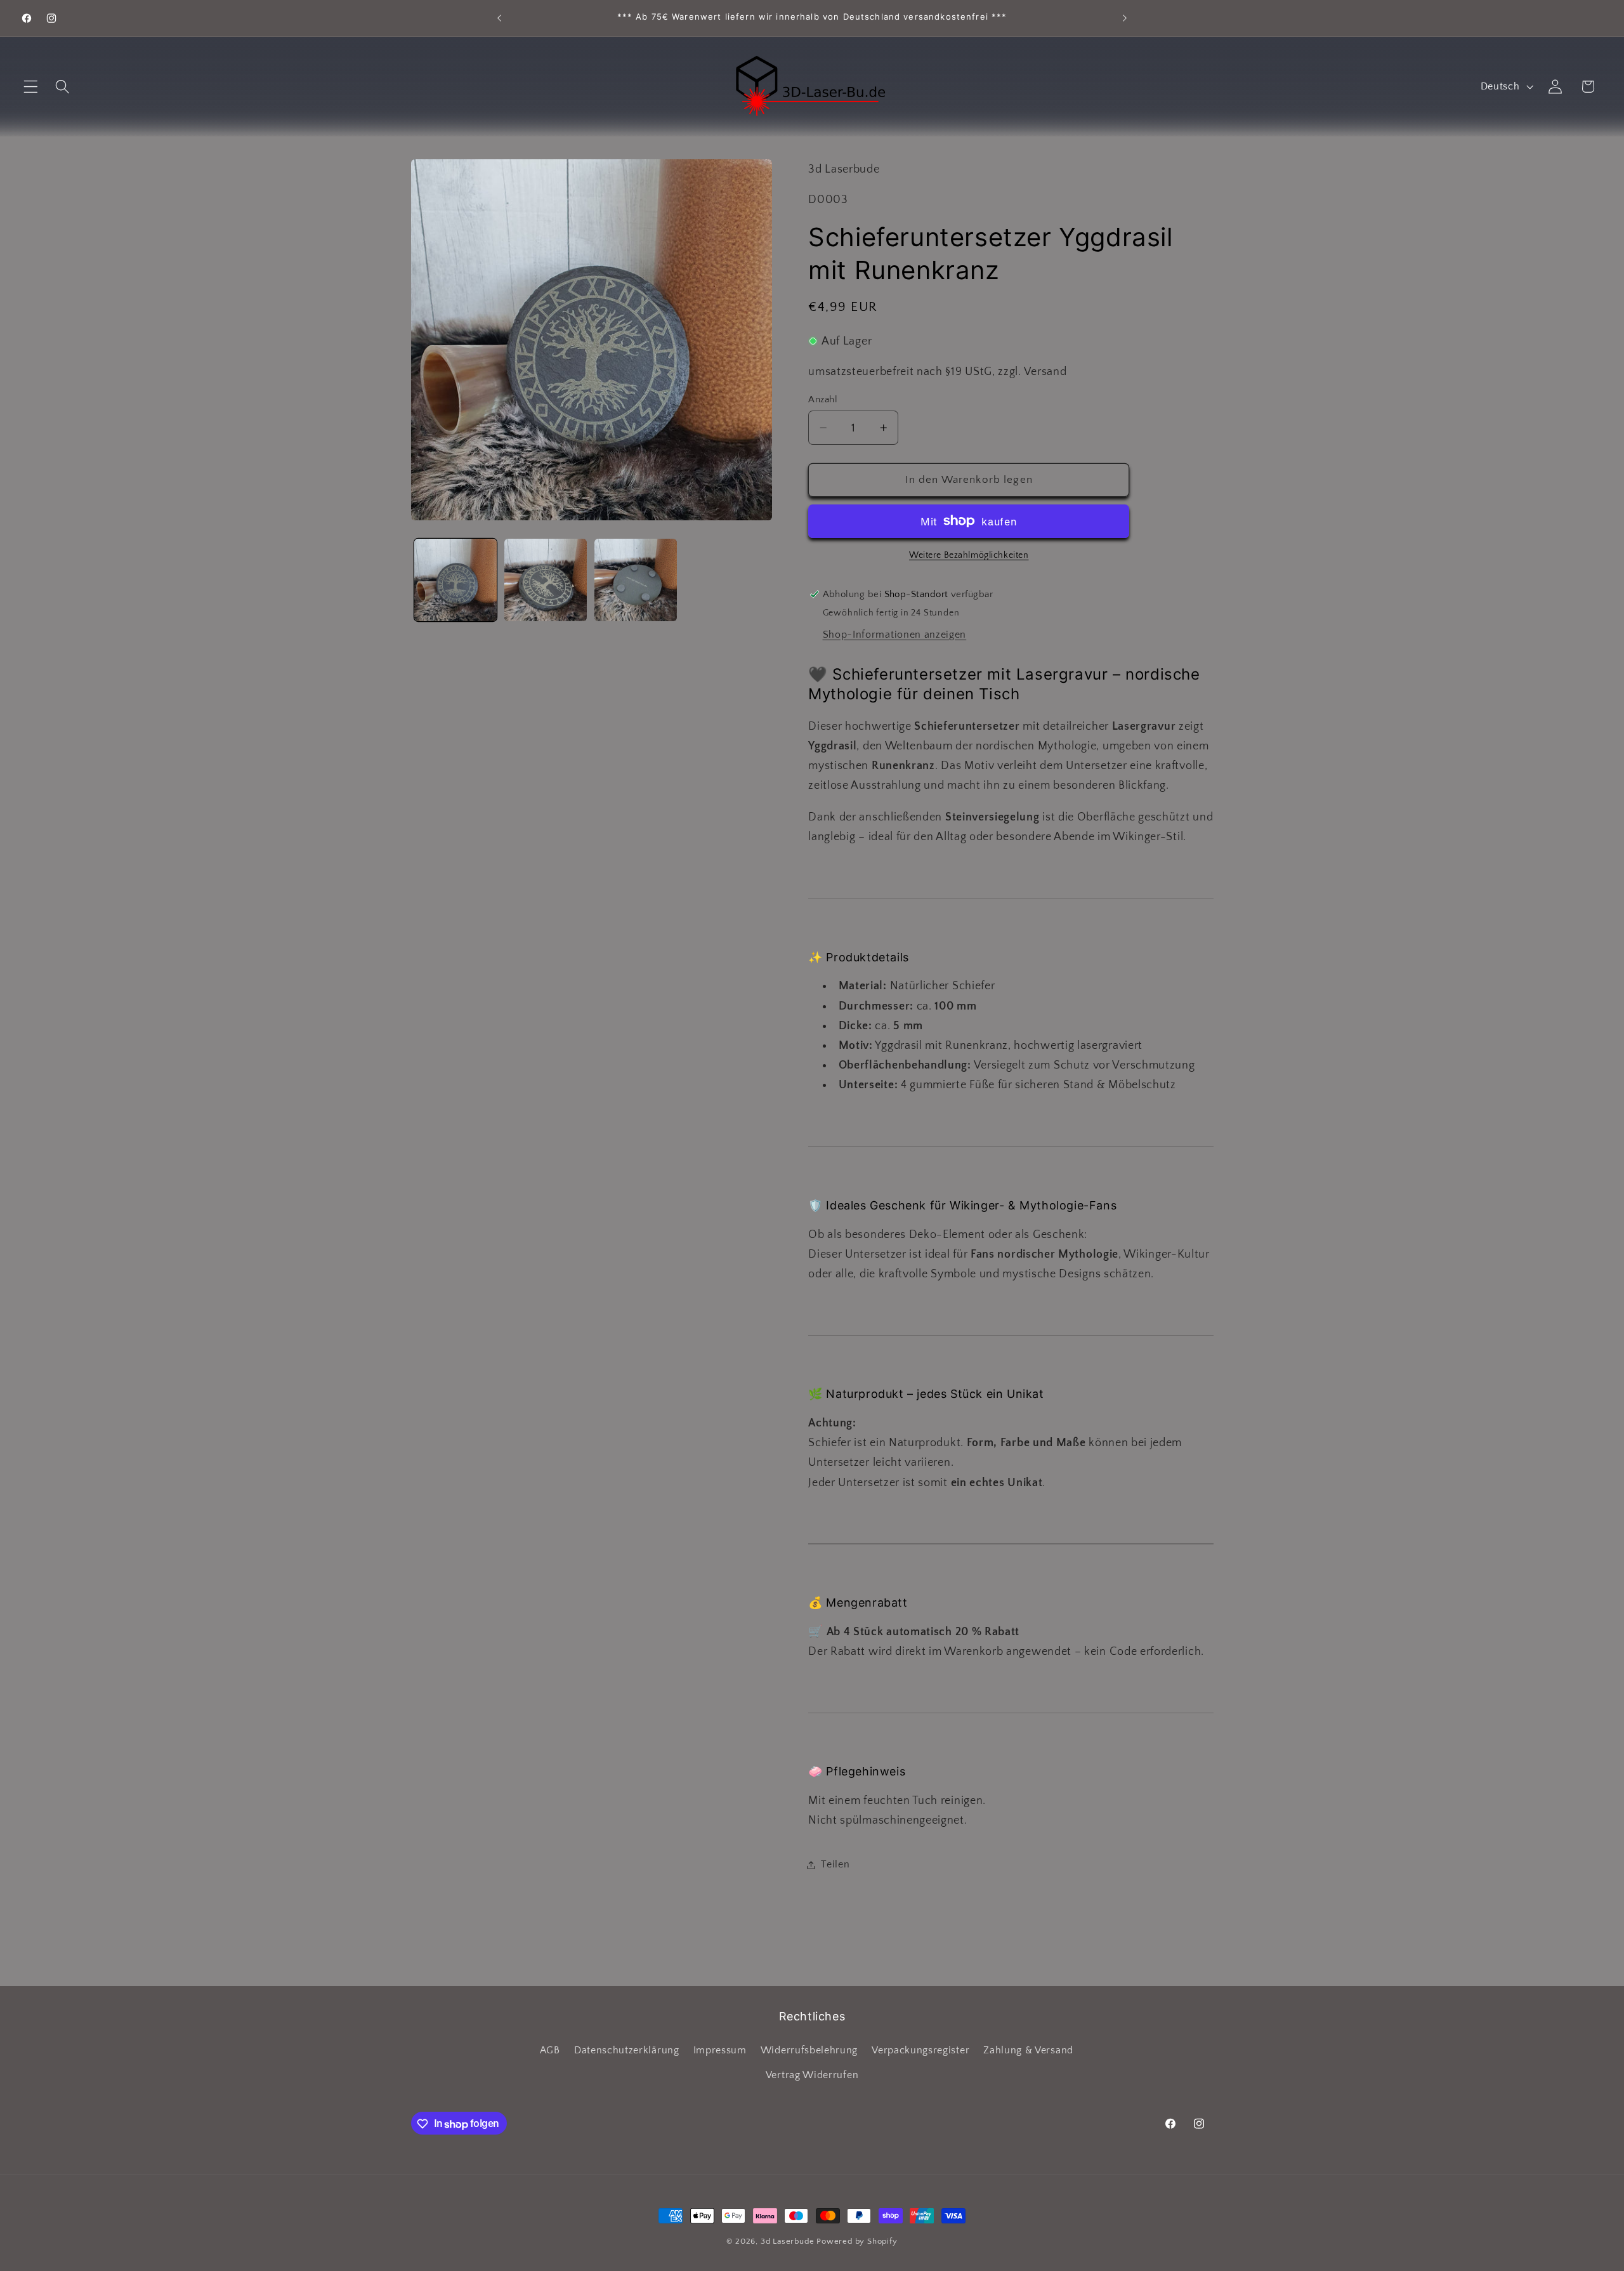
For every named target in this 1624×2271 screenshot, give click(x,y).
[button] (31, 87)
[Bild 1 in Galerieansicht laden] (455, 580)
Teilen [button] (835, 1864)
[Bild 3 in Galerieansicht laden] (636, 580)
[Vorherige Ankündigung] (499, 18)
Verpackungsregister (920, 2050)
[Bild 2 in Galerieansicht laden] (546, 580)
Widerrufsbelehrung (809, 2050)
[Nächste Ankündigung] (1125, 18)
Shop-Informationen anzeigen (895, 635)
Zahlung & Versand (1028, 2050)
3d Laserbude (788, 2241)
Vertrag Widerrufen (812, 2075)
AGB (550, 2050)
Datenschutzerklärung (627, 2050)
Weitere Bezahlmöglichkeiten (969, 555)
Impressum (720, 2050)
